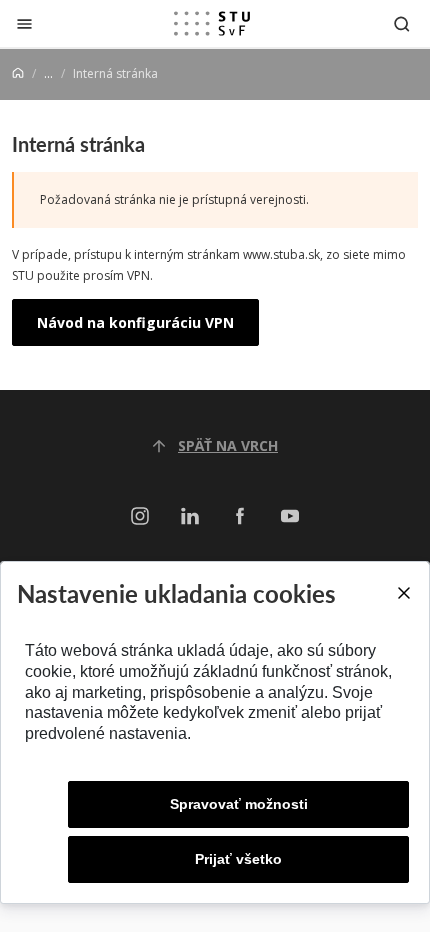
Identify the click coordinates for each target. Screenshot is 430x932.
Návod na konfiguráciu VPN (135, 322)
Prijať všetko (238, 859)
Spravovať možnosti (239, 804)
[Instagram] (140, 516)
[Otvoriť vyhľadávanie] (402, 23)
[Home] (18, 73)
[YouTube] (290, 516)
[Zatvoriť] (24, 23)
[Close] (403, 593)
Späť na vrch (228, 445)
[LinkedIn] (190, 516)
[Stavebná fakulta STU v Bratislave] (212, 24)
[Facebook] (240, 516)
